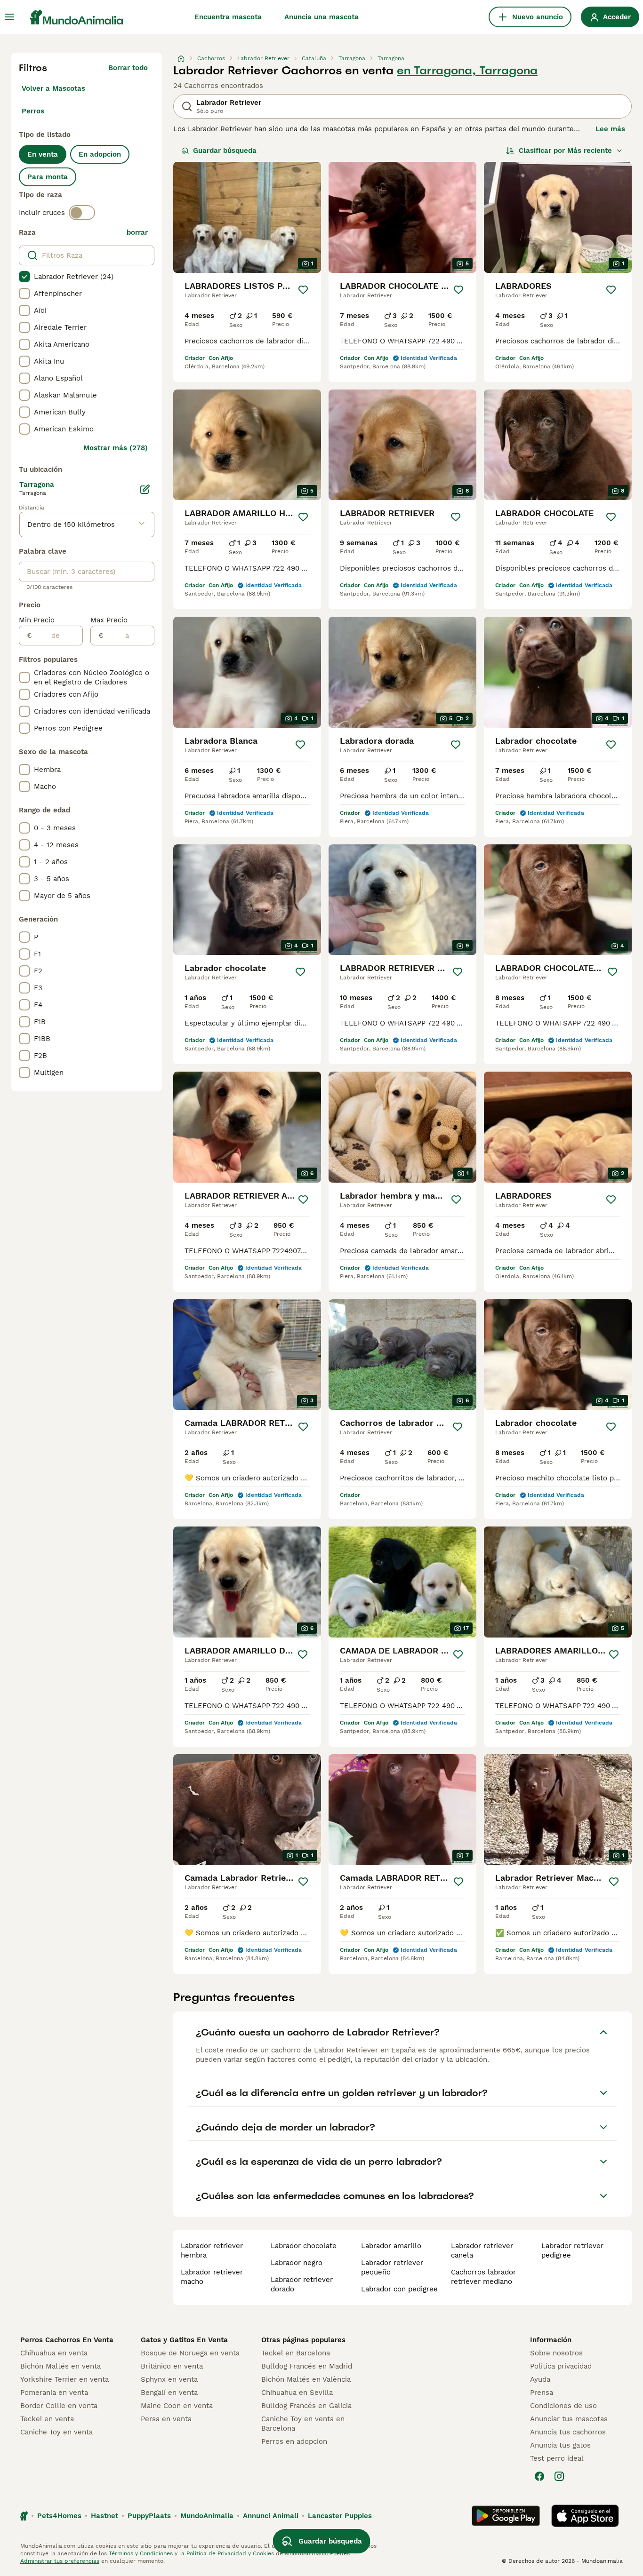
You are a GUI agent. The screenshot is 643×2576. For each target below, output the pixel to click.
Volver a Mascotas (53, 88)
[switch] (82, 213)
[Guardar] (303, 290)
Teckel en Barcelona (296, 2353)
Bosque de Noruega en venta (190, 2353)
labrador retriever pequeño (392, 2267)
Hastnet (104, 2516)
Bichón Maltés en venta (60, 2366)
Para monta (48, 177)
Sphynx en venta (169, 2379)
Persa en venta (166, 2419)
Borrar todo (128, 68)
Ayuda (540, 2379)
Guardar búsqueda (225, 151)
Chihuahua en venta (54, 2353)
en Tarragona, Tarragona (467, 71)
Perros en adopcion (294, 2441)
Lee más (610, 129)
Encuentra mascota (228, 17)
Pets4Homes (59, 2516)
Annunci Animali (271, 2516)
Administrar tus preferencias (60, 2561)
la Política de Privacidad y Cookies (226, 2553)
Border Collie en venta (59, 2406)
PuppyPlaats (149, 2516)
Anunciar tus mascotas (569, 2419)
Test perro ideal (557, 2458)
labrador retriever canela (482, 2250)
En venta (43, 154)
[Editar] (145, 489)
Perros (33, 111)
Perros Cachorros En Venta (67, 2340)
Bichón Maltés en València (306, 2379)
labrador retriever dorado (302, 2284)
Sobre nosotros (556, 2353)
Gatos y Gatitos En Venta (184, 2340)
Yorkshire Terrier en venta (64, 2379)
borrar (137, 232)
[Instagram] (559, 2476)
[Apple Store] (585, 2516)
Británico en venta (172, 2366)
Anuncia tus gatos (560, 2445)
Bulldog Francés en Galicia (306, 2406)
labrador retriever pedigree (572, 2250)
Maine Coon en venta (177, 2406)
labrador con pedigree (399, 2289)
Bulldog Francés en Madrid (307, 2366)
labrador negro (297, 2263)
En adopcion (100, 154)
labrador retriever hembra (212, 2250)
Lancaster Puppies (340, 2516)
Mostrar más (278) (116, 448)
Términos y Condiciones (141, 2553)
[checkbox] (24, 277)
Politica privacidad (561, 2366)
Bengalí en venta (169, 2393)
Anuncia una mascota (321, 17)
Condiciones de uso (563, 2406)
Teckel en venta (47, 2419)
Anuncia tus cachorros (568, 2432)
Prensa (542, 2393)
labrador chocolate (304, 2246)
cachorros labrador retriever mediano (483, 2277)
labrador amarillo (391, 2246)
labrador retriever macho (212, 2277)
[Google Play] (506, 2516)
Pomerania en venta (54, 2393)
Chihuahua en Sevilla (297, 2393)
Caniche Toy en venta (56, 2432)
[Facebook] (539, 2476)
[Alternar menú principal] (9, 17)
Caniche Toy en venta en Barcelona (303, 2424)
